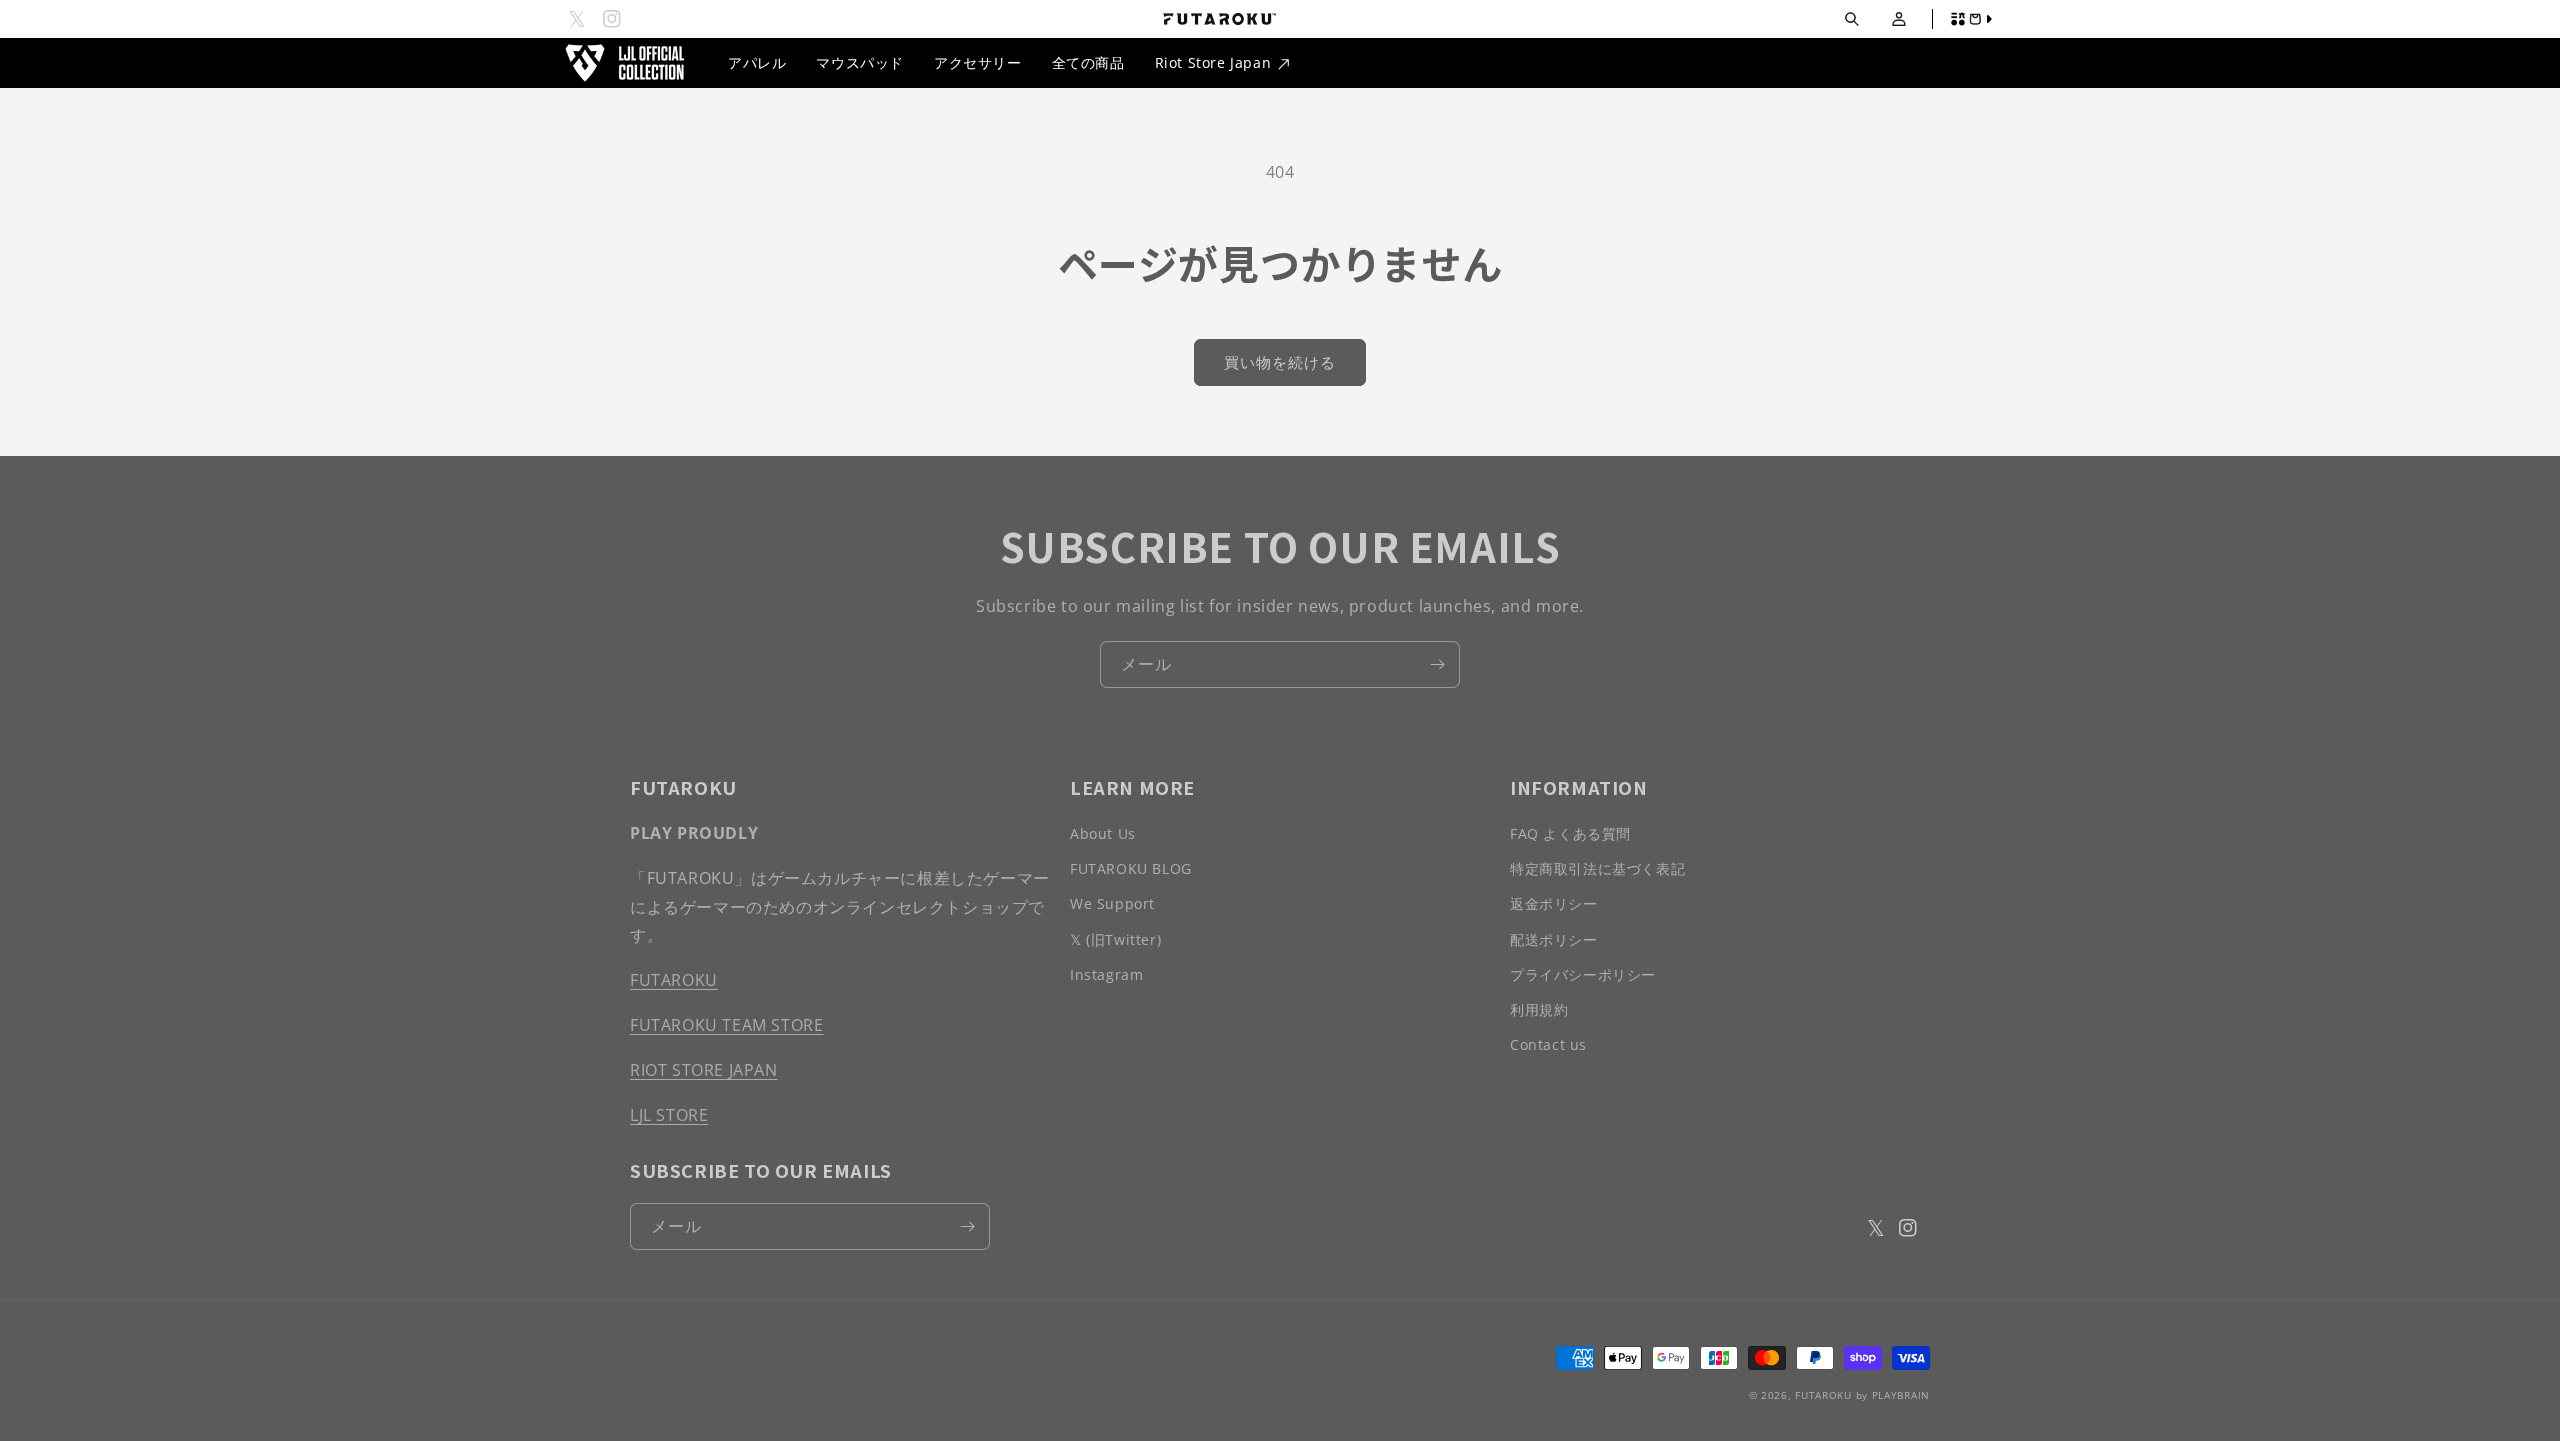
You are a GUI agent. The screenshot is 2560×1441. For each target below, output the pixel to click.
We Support (1112, 903)
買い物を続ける (1280, 362)
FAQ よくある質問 (1570, 833)
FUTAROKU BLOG (1131, 868)
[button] (1851, 19)
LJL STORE (669, 1115)
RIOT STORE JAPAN (704, 1070)
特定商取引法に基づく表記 (1597, 868)
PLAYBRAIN (1901, 1395)
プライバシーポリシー (1583, 974)
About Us (1103, 833)
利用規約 (1539, 1009)
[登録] (1437, 664)
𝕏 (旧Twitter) (1115, 939)
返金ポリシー (1554, 903)
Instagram (1106, 974)
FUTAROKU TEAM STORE (726, 1025)
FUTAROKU (674, 980)
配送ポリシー (1554, 939)
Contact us (1548, 1044)
